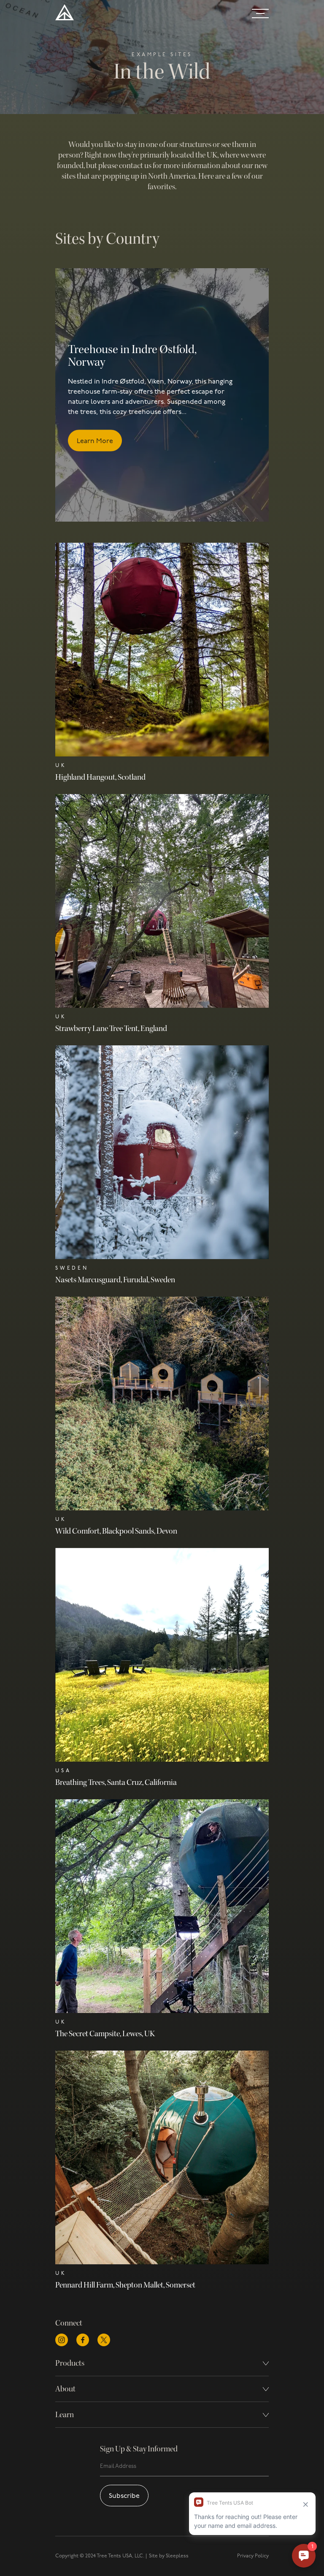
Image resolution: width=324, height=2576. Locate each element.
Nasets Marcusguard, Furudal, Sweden (115, 1280)
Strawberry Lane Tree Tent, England (111, 1028)
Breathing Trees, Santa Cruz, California (116, 1782)
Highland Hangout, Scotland (100, 777)
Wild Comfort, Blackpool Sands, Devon (116, 1531)
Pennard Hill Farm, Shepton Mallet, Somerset (125, 2285)
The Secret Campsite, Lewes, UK (105, 2034)
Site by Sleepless (169, 2556)
